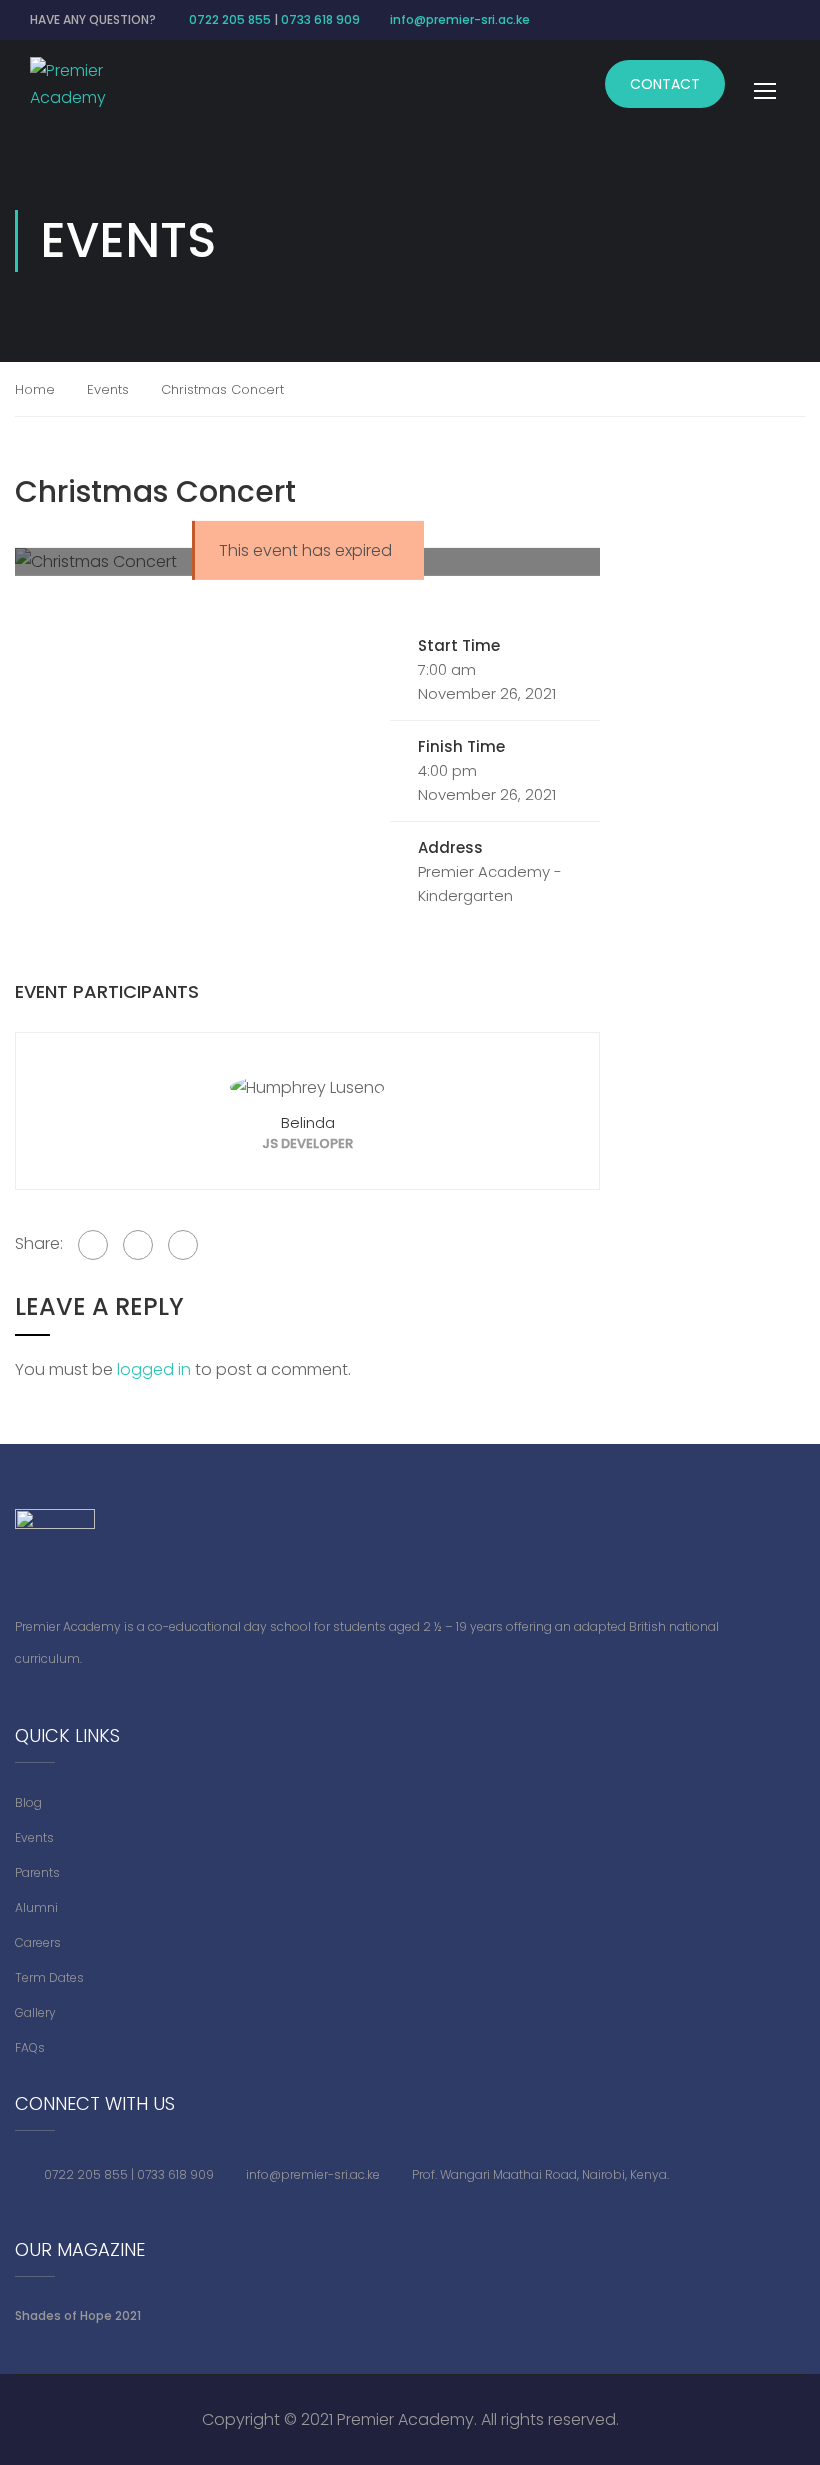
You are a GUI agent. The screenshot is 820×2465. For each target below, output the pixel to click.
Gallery (35, 2012)
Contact (665, 84)
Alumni (36, 1907)
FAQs (30, 2047)
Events (108, 389)
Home (35, 389)
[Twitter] (138, 1245)
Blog (28, 1802)
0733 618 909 (320, 19)
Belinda (308, 1123)
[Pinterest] (183, 1245)
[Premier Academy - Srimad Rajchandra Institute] (85, 84)
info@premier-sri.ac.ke (460, 19)
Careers (38, 1942)
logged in (154, 1369)
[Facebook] (93, 1245)
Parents (37, 1872)
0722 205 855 (230, 19)
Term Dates (49, 1977)
